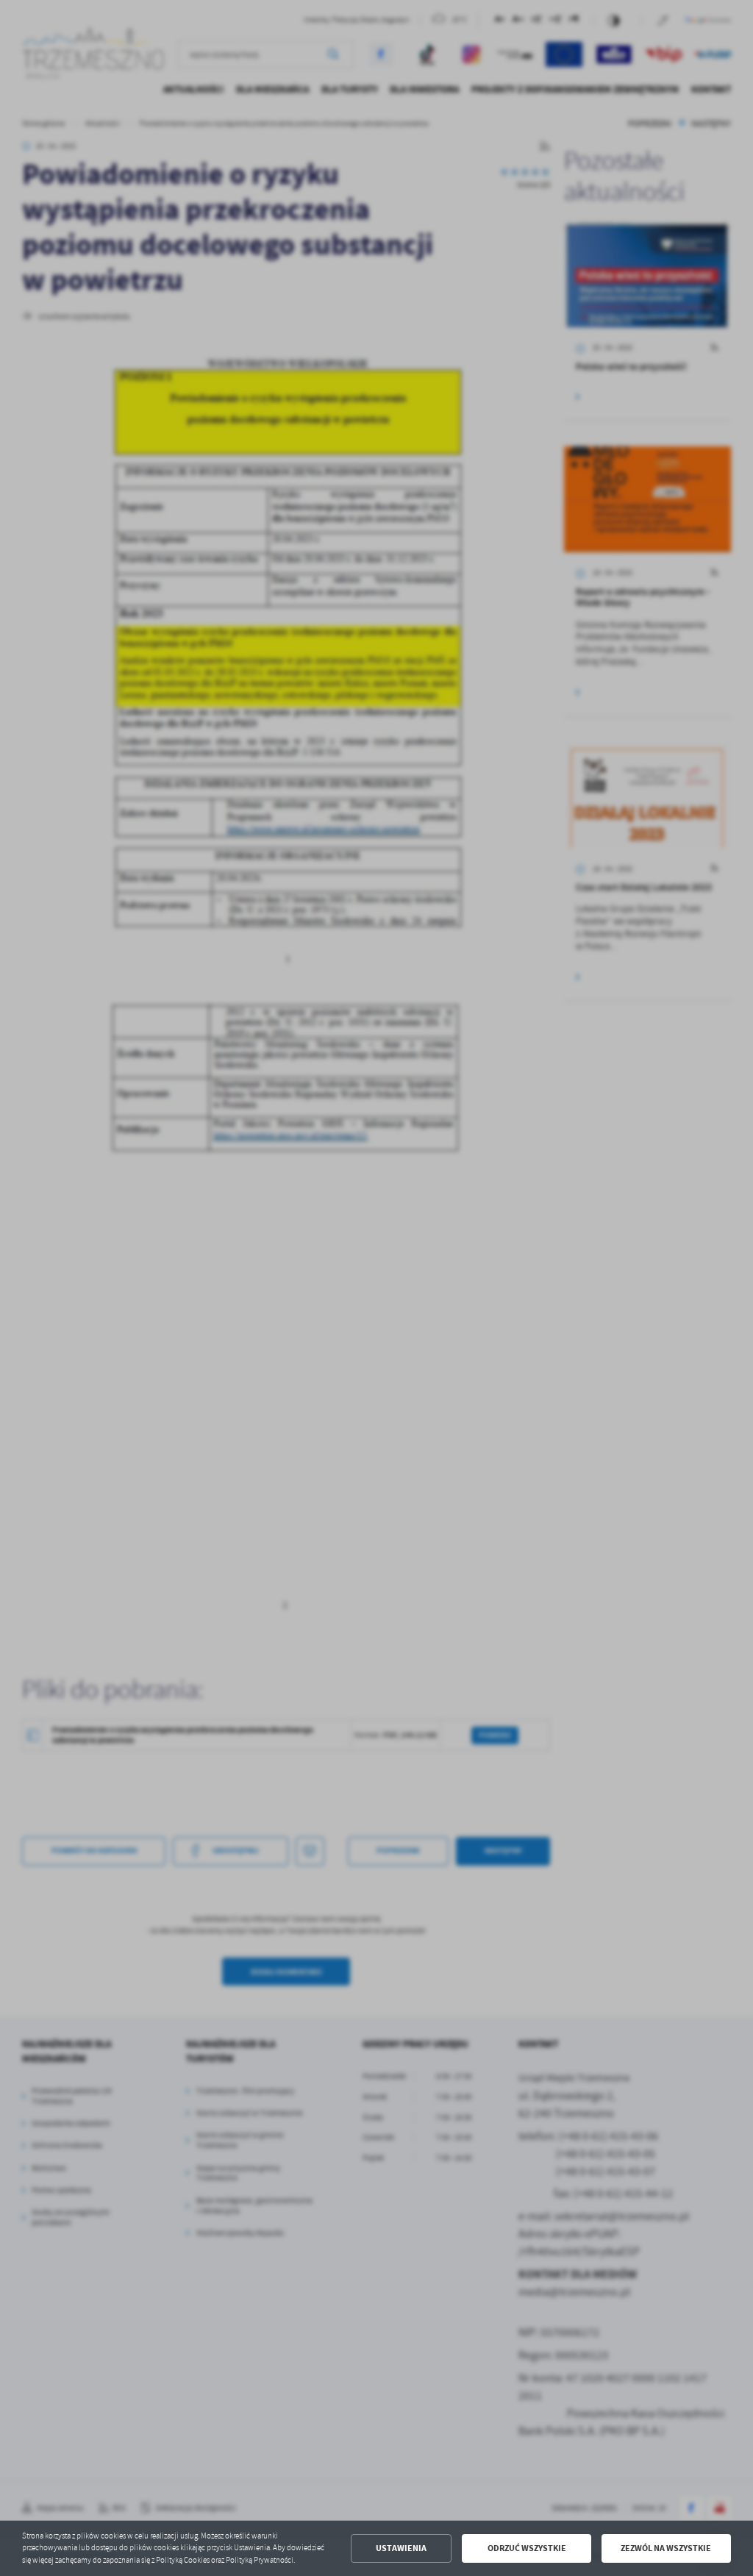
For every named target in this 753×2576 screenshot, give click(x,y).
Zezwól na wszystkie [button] (666, 2548)
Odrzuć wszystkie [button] (527, 2548)
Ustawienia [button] (401, 2548)
